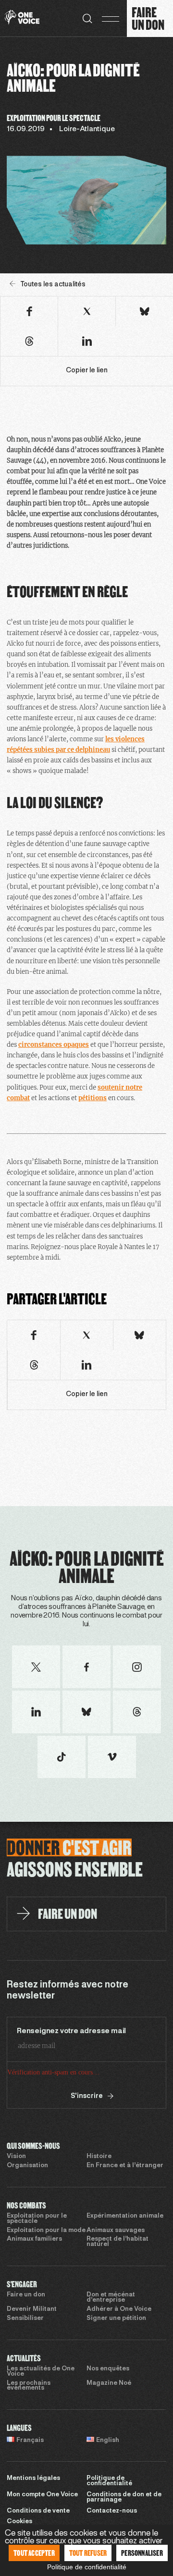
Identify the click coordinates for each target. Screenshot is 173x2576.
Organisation (27, 2166)
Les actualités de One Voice (41, 2372)
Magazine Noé (109, 2383)
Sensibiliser (25, 2318)
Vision (16, 2157)
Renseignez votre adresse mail (71, 2031)
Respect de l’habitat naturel (117, 2242)
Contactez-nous (112, 2511)
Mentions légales (33, 2478)
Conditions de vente (38, 2511)
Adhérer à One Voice (119, 2309)
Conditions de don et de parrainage (124, 2497)
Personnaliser (142, 2553)
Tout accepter (34, 2553)
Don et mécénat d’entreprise (111, 2298)
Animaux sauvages (116, 2231)
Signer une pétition (116, 2318)
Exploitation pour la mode (46, 2231)
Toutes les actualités (53, 285)
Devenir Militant (32, 2309)
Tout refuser (88, 2553)
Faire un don (26, 2295)
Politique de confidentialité (109, 2481)
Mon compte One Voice (42, 2495)
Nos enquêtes (108, 2369)
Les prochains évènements (29, 2386)
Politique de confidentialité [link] (87, 2567)
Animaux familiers (34, 2239)
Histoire (99, 2157)
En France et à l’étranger (125, 2166)
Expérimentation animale (125, 2216)
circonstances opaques (54, 1045)
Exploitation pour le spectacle (37, 2219)
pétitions (93, 1098)
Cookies (19, 2522)
